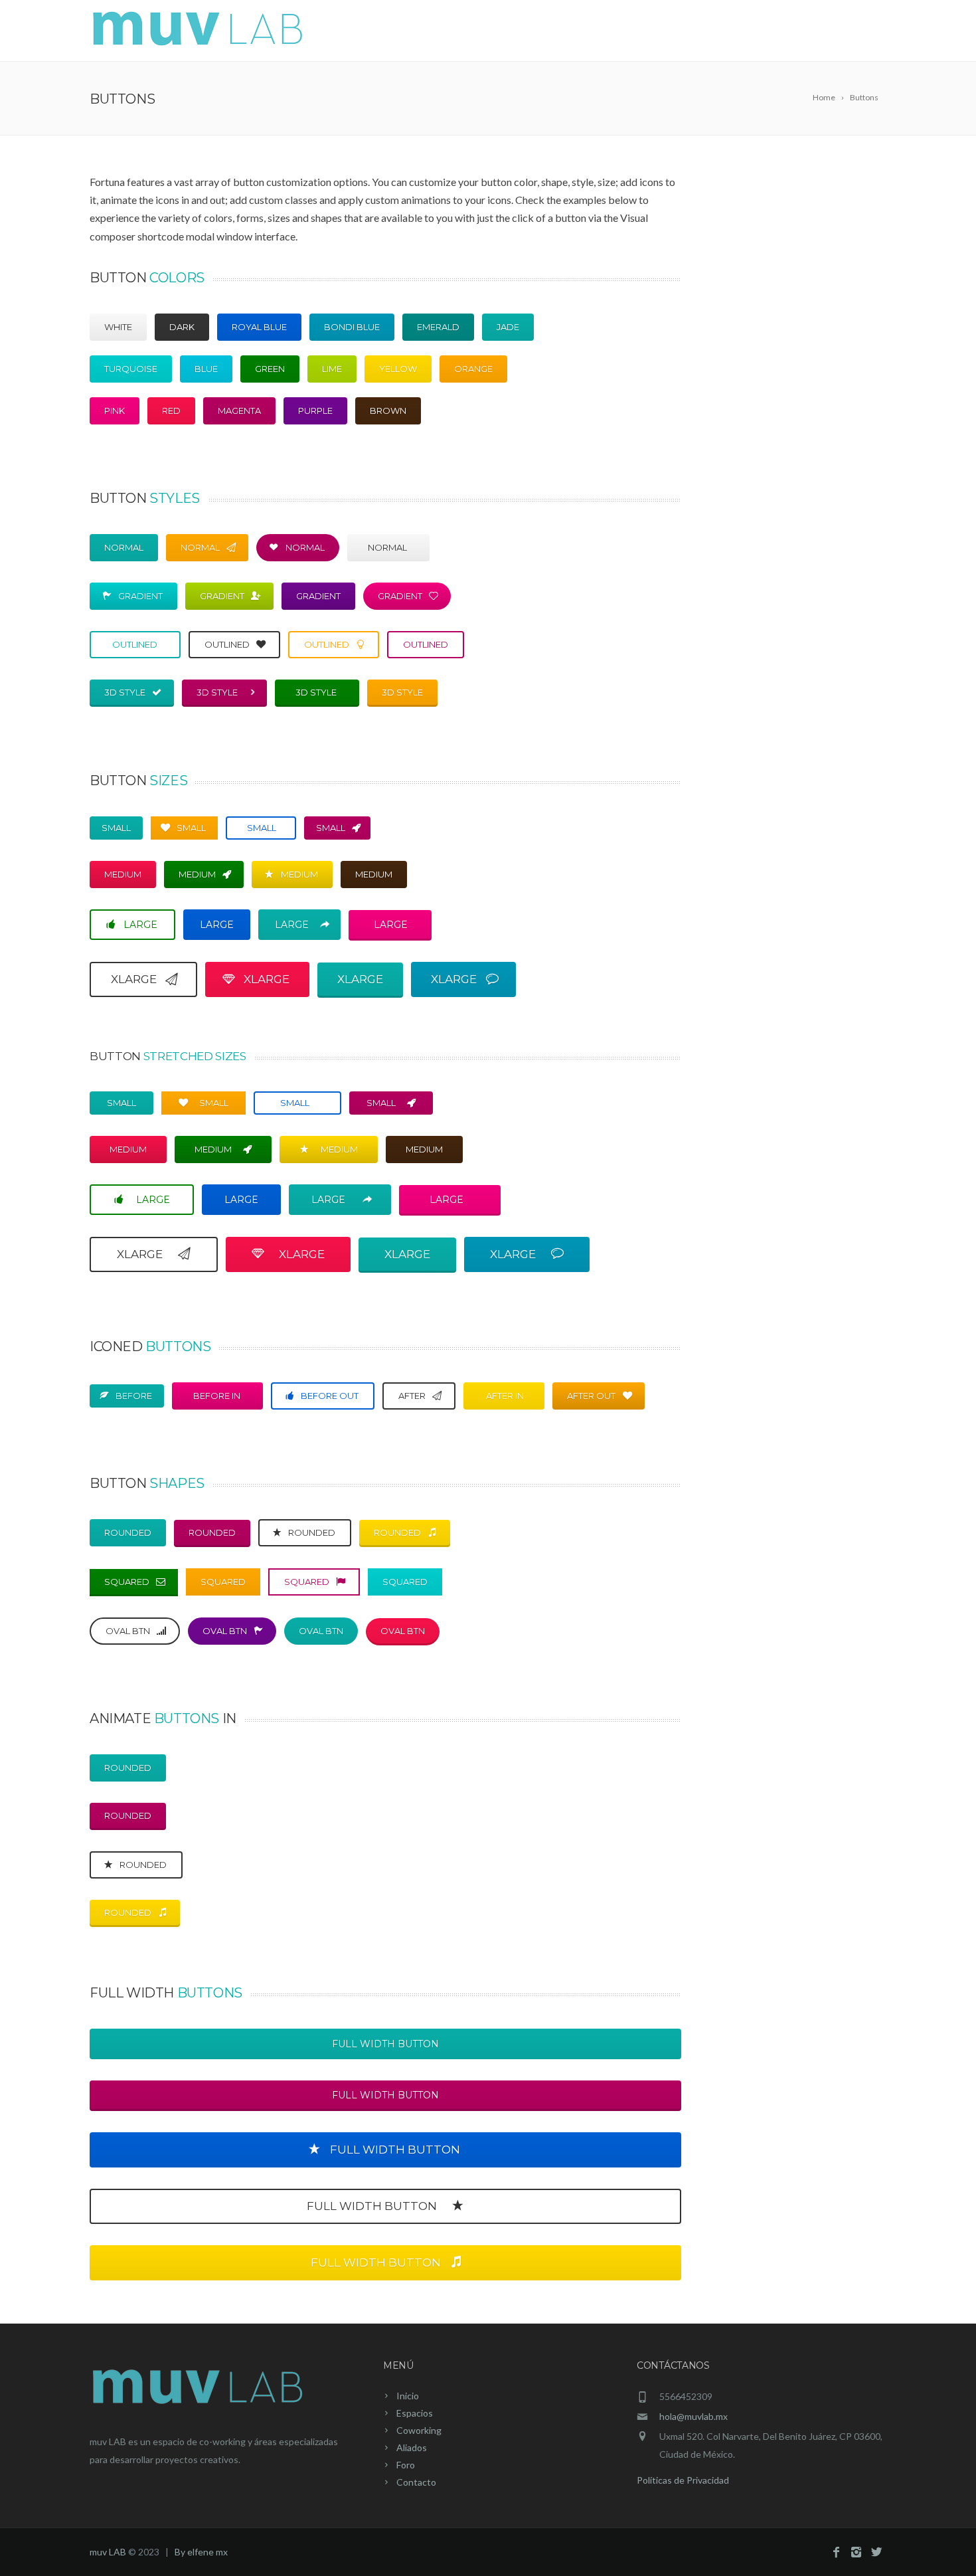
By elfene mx (201, 2552)
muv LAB (108, 2552)
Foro (787, 32)
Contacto (849, 32)
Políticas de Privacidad (683, 2480)
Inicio (517, 32)
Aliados (731, 32)
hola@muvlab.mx (693, 2416)
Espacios (578, 32)
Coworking (656, 32)
